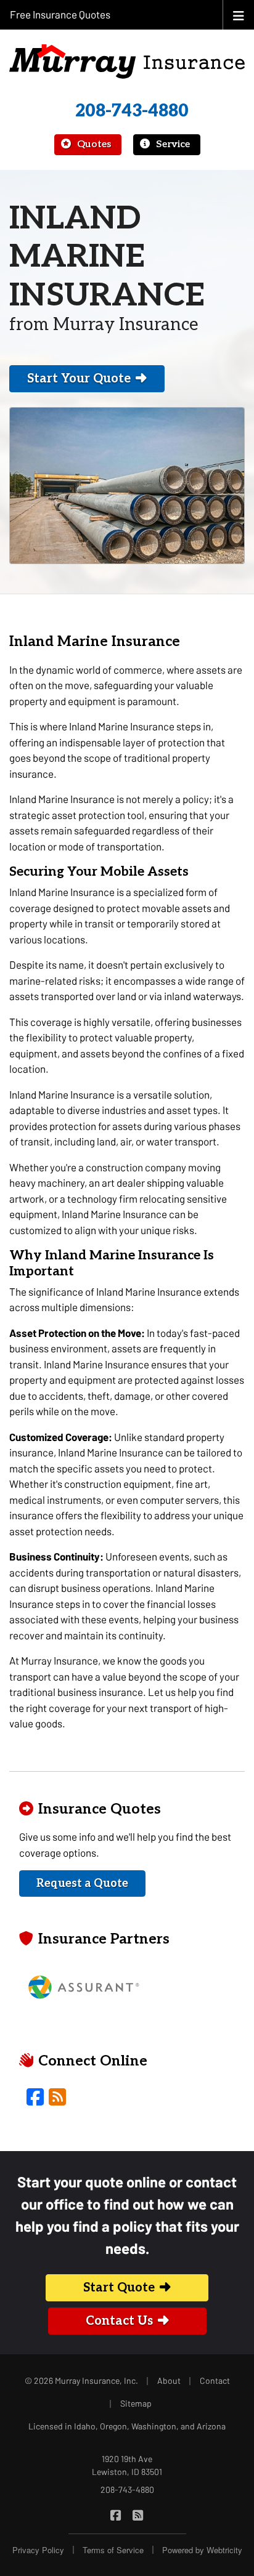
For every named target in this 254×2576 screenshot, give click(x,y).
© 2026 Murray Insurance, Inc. (81, 2380)
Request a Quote (82, 1884)
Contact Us (119, 2321)
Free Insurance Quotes (60, 14)
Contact (215, 2380)
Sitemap (136, 2403)
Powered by (202, 2550)
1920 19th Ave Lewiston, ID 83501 (127, 2465)
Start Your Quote (79, 379)
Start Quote (119, 2288)
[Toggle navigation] (239, 14)
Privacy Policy (38, 2550)
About (169, 2380)
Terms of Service (113, 2550)
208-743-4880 (132, 111)
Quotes (93, 144)
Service (172, 144)
